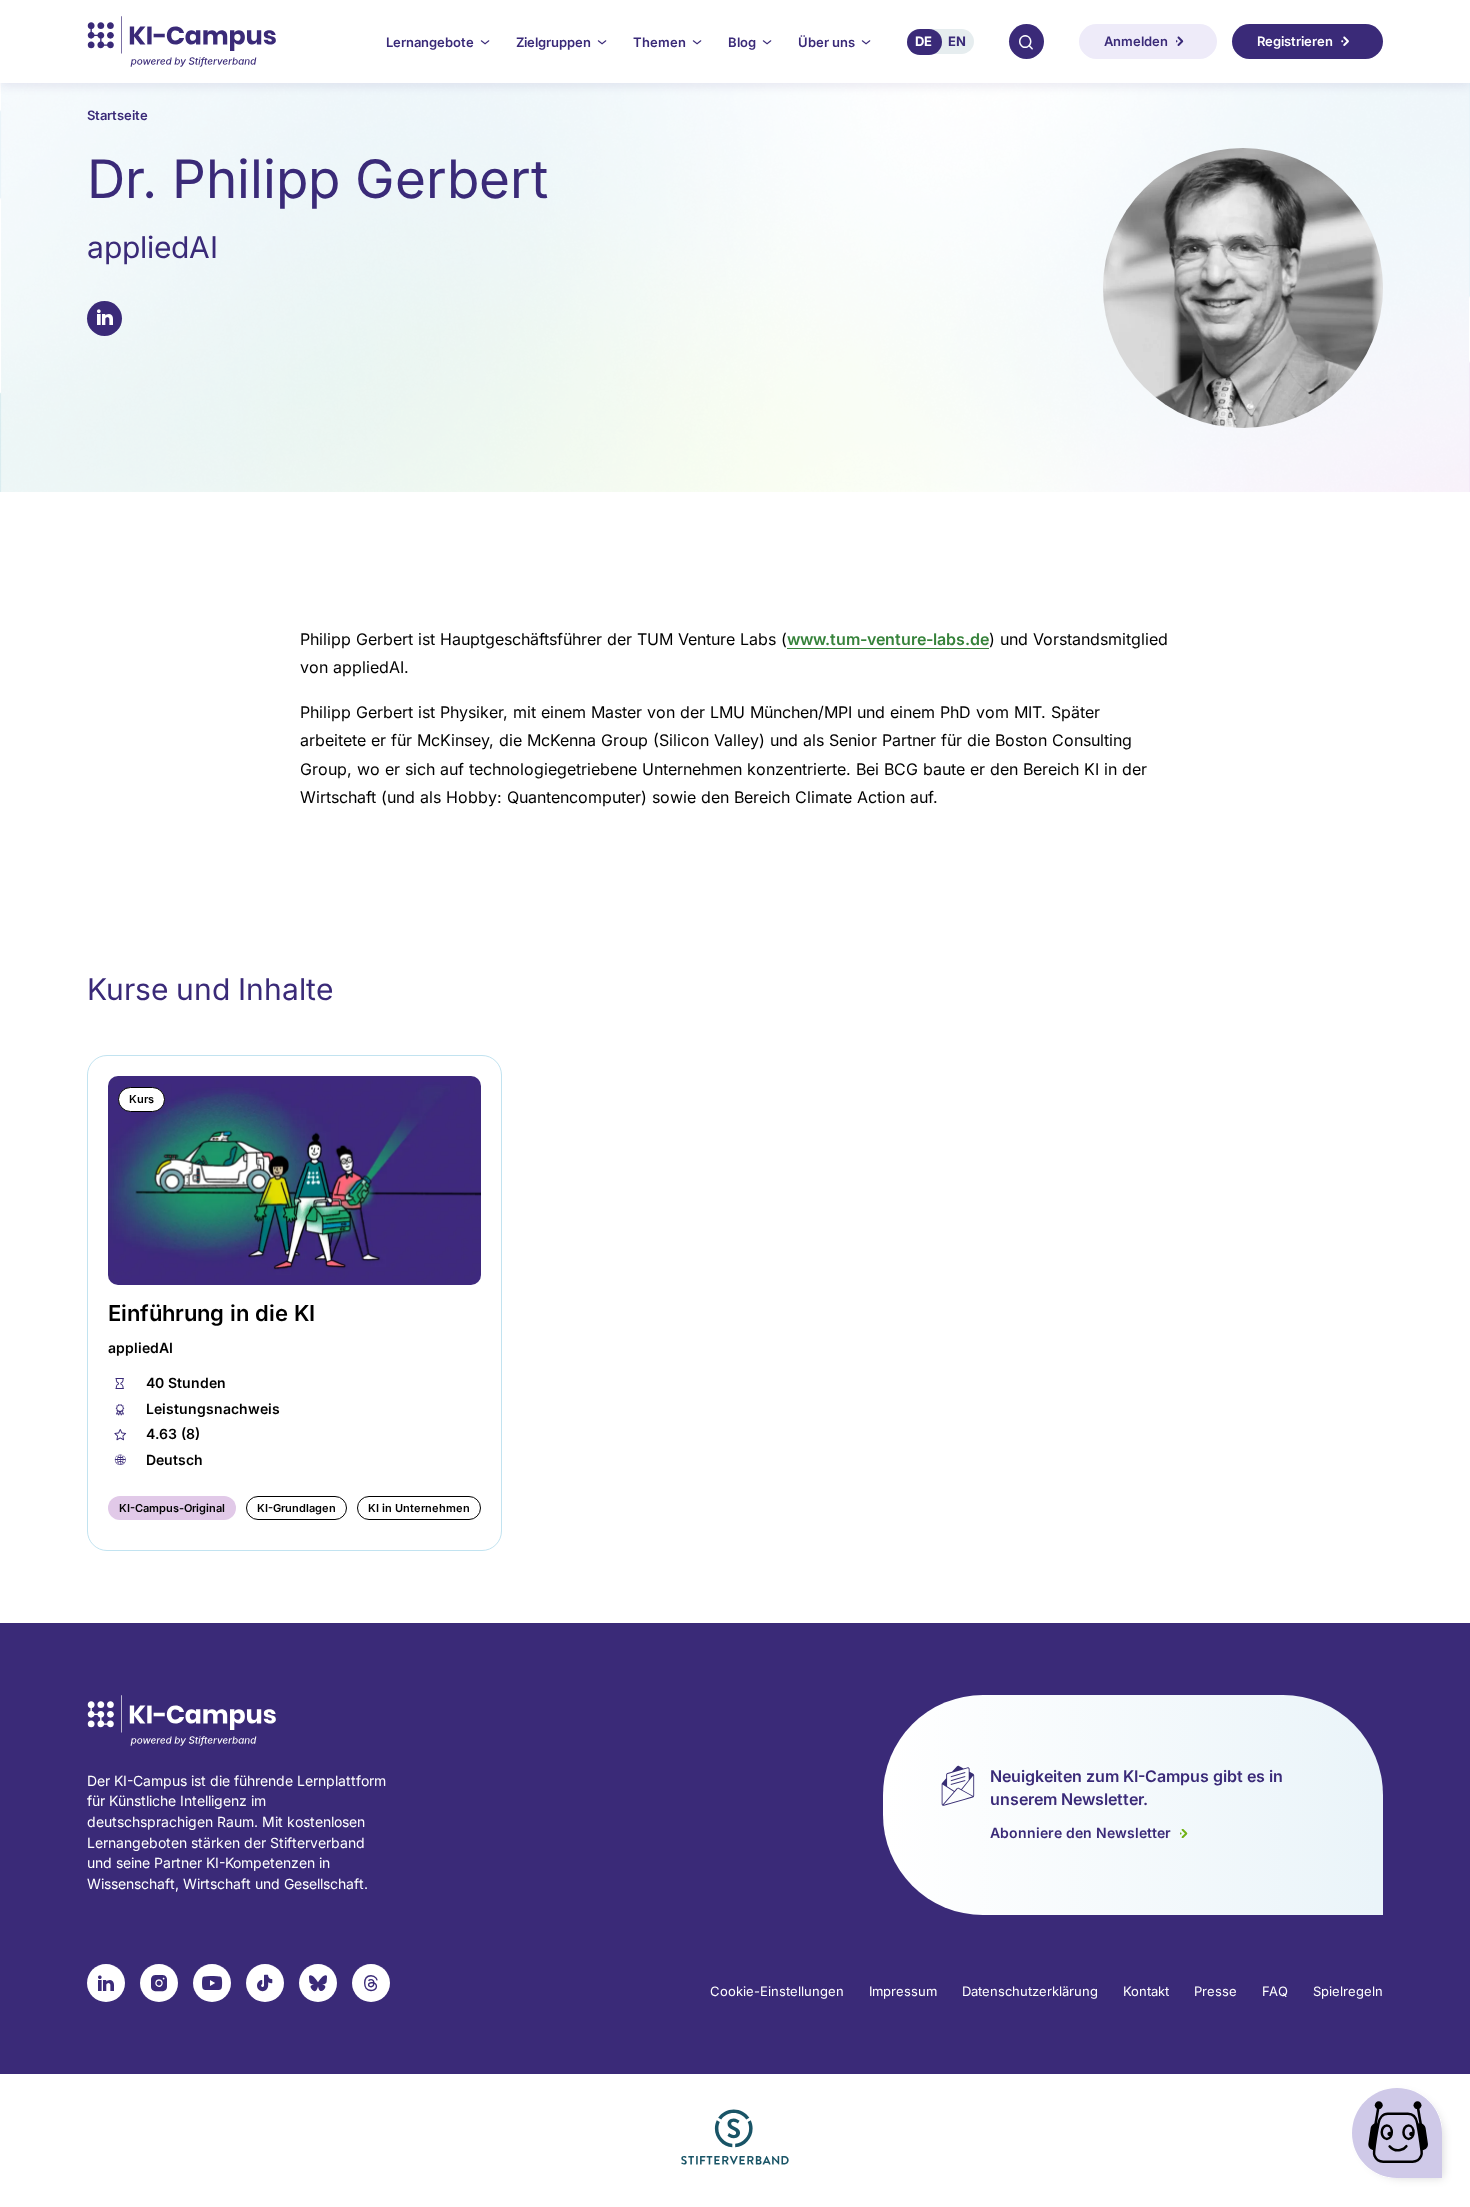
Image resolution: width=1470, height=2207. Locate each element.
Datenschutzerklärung (1030, 1991)
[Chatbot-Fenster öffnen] (1401, 2137)
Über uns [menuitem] (826, 42)
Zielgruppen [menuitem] (553, 42)
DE (923, 41)
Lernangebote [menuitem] (430, 42)
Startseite (117, 115)
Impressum (903, 1991)
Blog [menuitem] (742, 42)
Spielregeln (1348, 1991)
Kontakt (1146, 1991)
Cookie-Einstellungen (777, 1991)
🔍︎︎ (1026, 41)
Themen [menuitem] (659, 42)
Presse (1215, 1991)
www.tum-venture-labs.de (888, 639)
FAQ (1275, 1991)
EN (957, 41)
